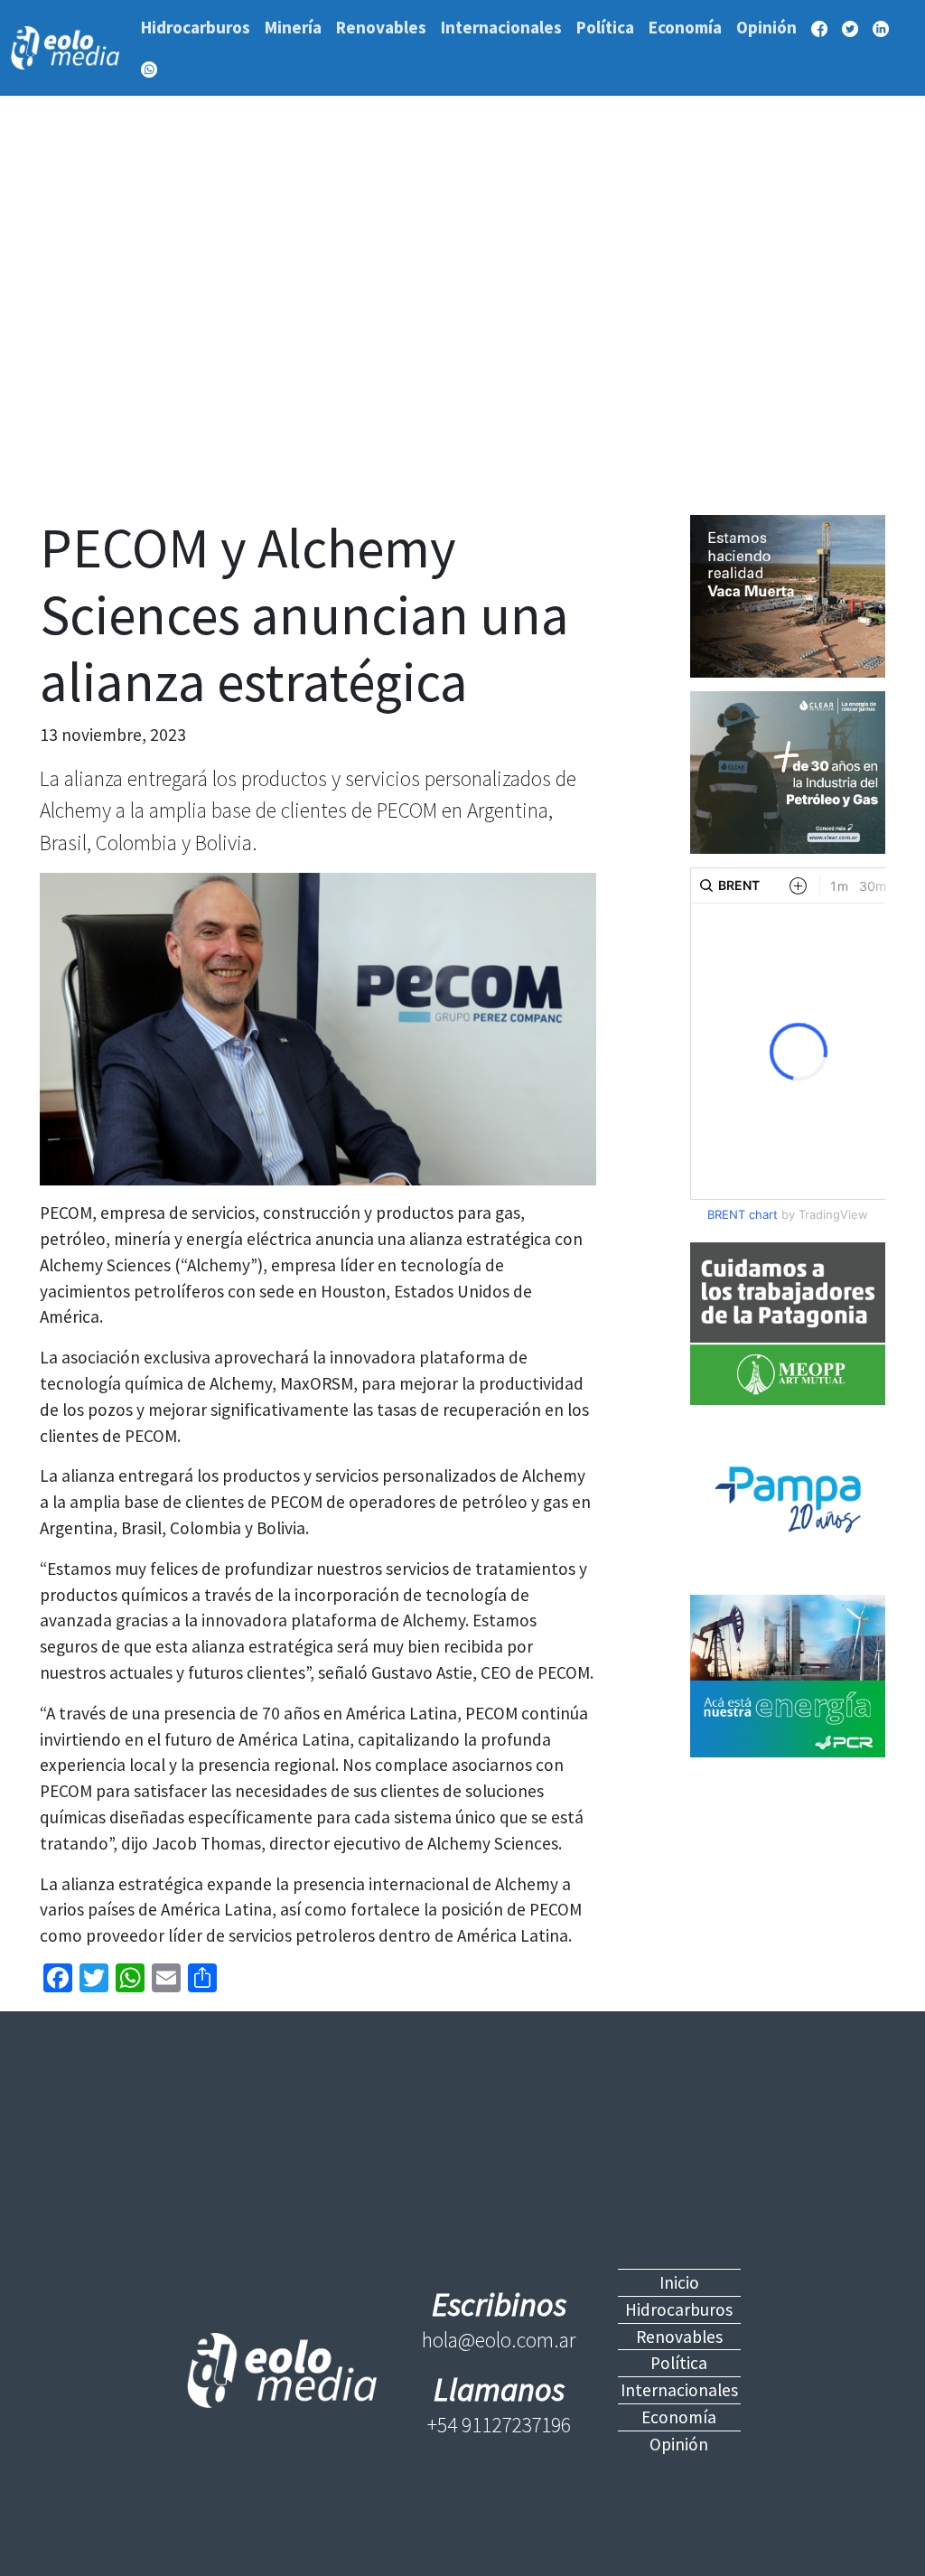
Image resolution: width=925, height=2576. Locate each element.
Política (605, 27)
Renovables (381, 27)
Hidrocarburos (196, 27)
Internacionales (501, 27)
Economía (685, 27)
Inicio (679, 2282)
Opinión (766, 27)
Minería (293, 27)
